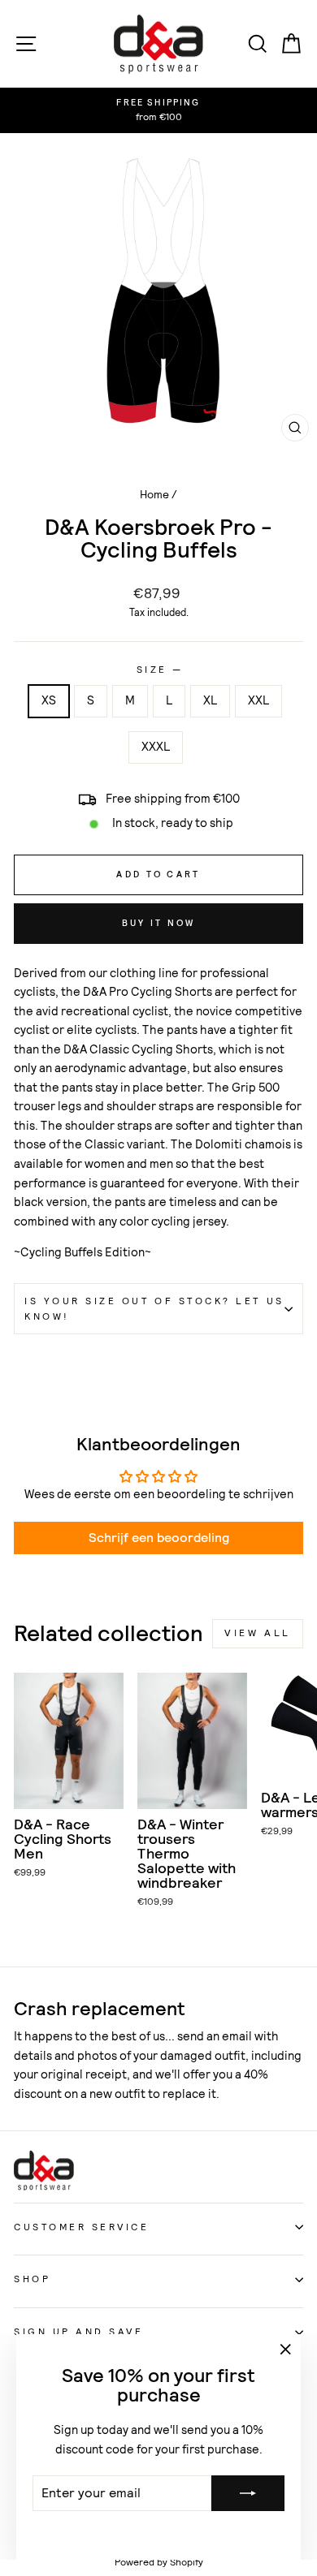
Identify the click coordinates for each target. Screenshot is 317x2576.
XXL (258, 700)
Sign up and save (79, 2332)
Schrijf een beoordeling (159, 1538)
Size (159, 670)
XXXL (156, 747)
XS (49, 700)
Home (154, 495)
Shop (32, 2279)
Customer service (82, 2227)
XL (210, 700)
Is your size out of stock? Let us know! (154, 1309)
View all (258, 1633)
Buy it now (159, 923)
